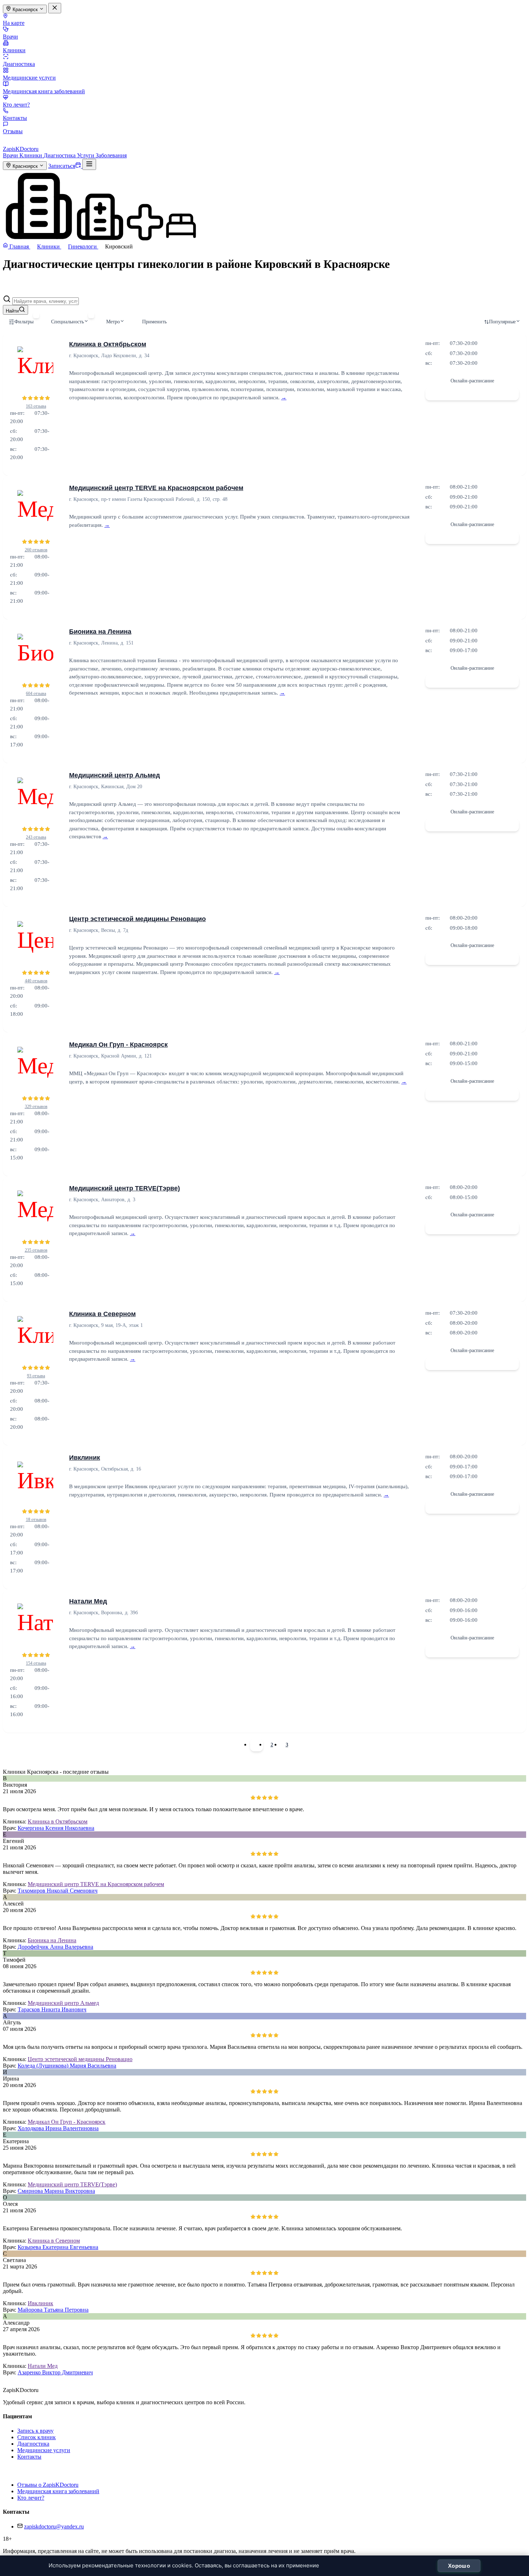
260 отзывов (36, 550)
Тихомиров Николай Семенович (58, 1891)
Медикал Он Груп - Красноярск (118, 1045)
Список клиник (37, 2437)
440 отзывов (36, 981)
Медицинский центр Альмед (114, 775)
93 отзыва (36, 1376)
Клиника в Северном (102, 1314)
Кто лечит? (16, 105)
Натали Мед (88, 1601)
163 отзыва (36, 406)
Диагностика (19, 64)
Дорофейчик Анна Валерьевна (55, 1947)
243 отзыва (36, 837)
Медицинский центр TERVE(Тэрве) (125, 1188)
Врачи (10, 37)
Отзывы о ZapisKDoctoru (48, 2485)
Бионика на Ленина (100, 632)
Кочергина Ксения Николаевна (56, 1828)
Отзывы (13, 131)
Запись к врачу (35, 2431)
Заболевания (111, 155)
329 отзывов (36, 1107)
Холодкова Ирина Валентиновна (58, 2128)
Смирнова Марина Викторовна (56, 2191)
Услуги (86, 155)
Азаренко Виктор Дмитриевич (55, 2372)
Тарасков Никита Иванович (52, 2009)
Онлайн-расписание (472, 381)
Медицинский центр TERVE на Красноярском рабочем (156, 488)
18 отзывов (36, 1520)
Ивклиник (85, 1458)
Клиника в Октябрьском (108, 344)
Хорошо (459, 2566)
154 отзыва (36, 1663)
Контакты (15, 118)
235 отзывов (36, 1250)
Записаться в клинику (472, 394)
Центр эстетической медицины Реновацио (137, 919)
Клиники (14, 50)
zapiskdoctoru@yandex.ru (54, 2526)
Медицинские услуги (29, 78)
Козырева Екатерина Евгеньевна (58, 2247)
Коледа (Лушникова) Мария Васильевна (67, 2066)
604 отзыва (36, 694)
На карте (14, 23)
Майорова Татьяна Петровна (53, 2310)
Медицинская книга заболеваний (44, 91)
